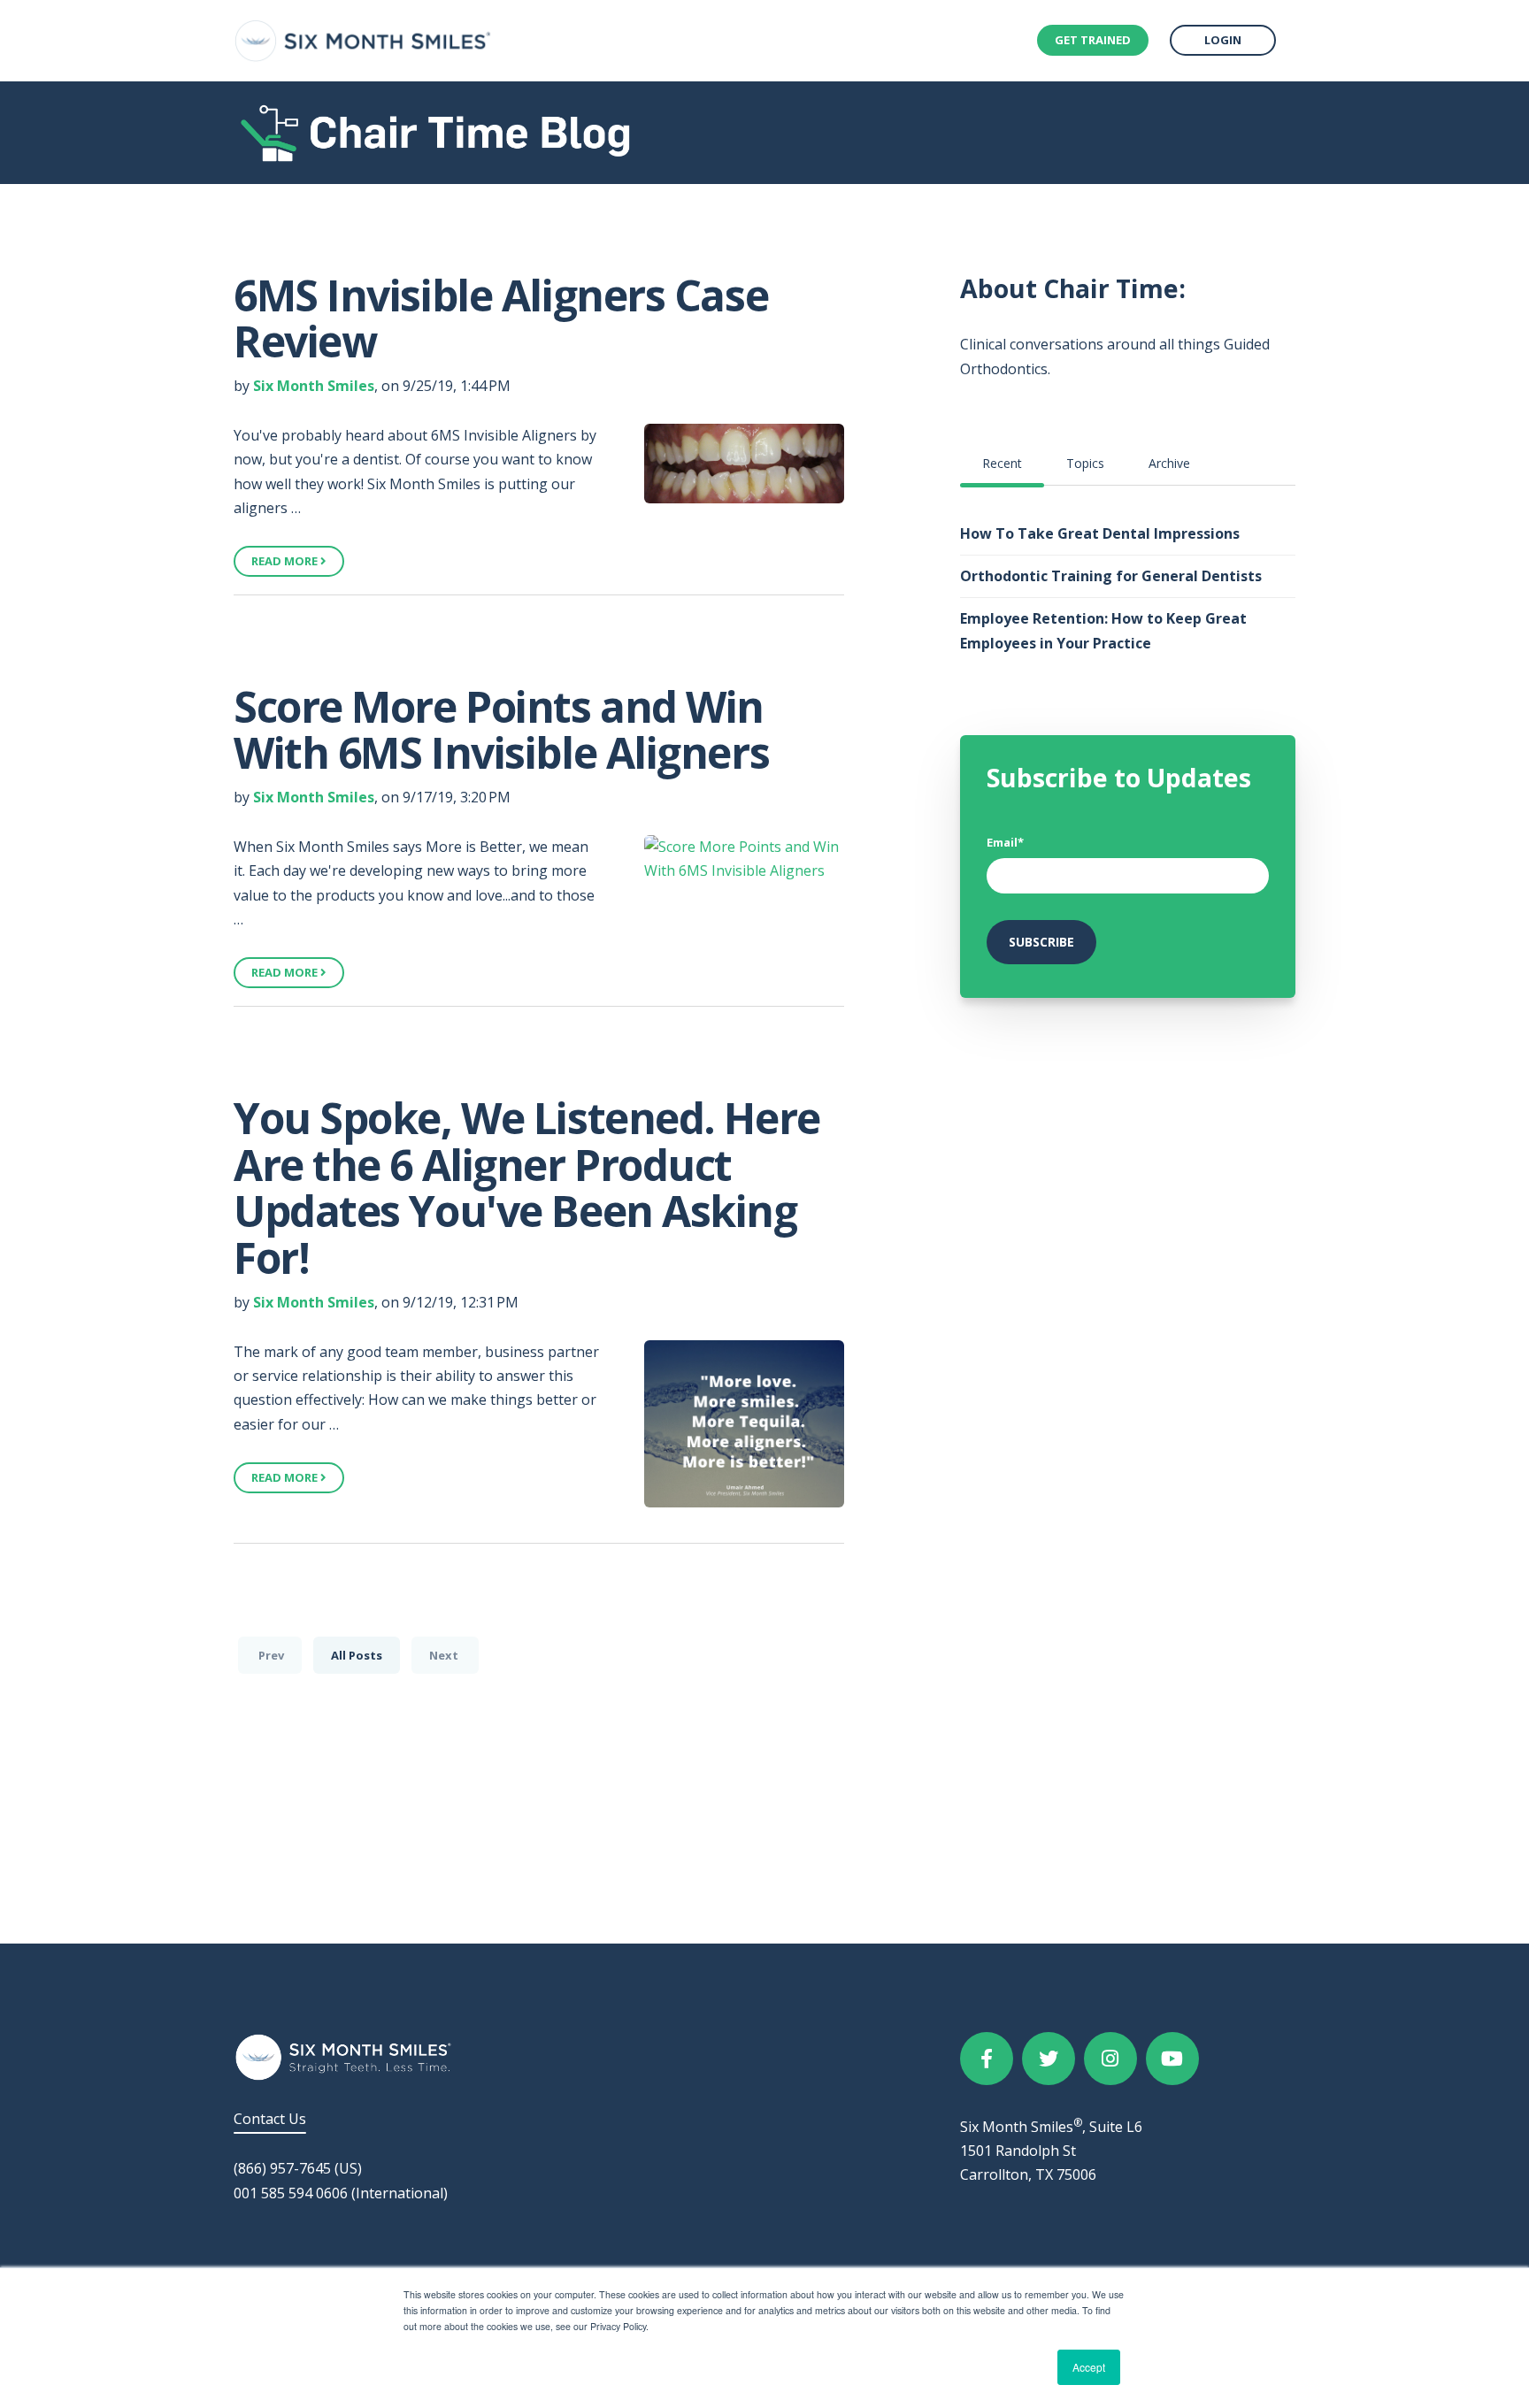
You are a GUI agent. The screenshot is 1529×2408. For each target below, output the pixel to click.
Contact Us (270, 2119)
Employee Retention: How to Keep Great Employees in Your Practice (1103, 630)
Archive (1169, 463)
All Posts (357, 1655)
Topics (1085, 463)
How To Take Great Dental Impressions (1100, 533)
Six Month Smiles (314, 386)
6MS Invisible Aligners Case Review (501, 318)
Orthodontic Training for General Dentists (1111, 576)
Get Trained (1093, 40)
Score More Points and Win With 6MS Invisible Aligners (501, 730)
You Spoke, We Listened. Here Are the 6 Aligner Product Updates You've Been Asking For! (527, 1188)
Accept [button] (1089, 2367)
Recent (1002, 463)
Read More (286, 561)
